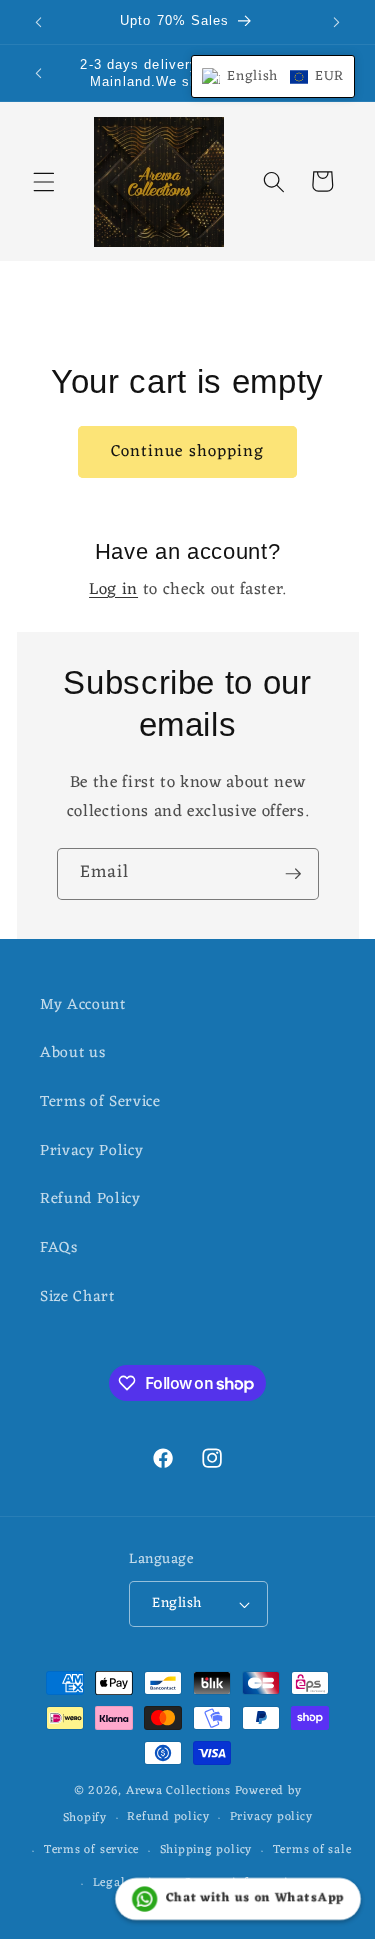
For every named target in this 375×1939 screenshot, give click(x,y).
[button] (44, 181)
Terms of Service (100, 1102)
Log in (113, 590)
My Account (83, 1005)
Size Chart (77, 1297)
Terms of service (91, 1850)
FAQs (59, 1248)
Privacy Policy (91, 1151)
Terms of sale (312, 1850)
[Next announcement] (337, 22)
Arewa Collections (178, 1791)
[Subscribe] (293, 874)
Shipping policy (206, 1850)
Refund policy (168, 1817)
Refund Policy (90, 1199)
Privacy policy (271, 1817)
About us (72, 1053)
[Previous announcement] (39, 22)
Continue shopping (188, 451)
